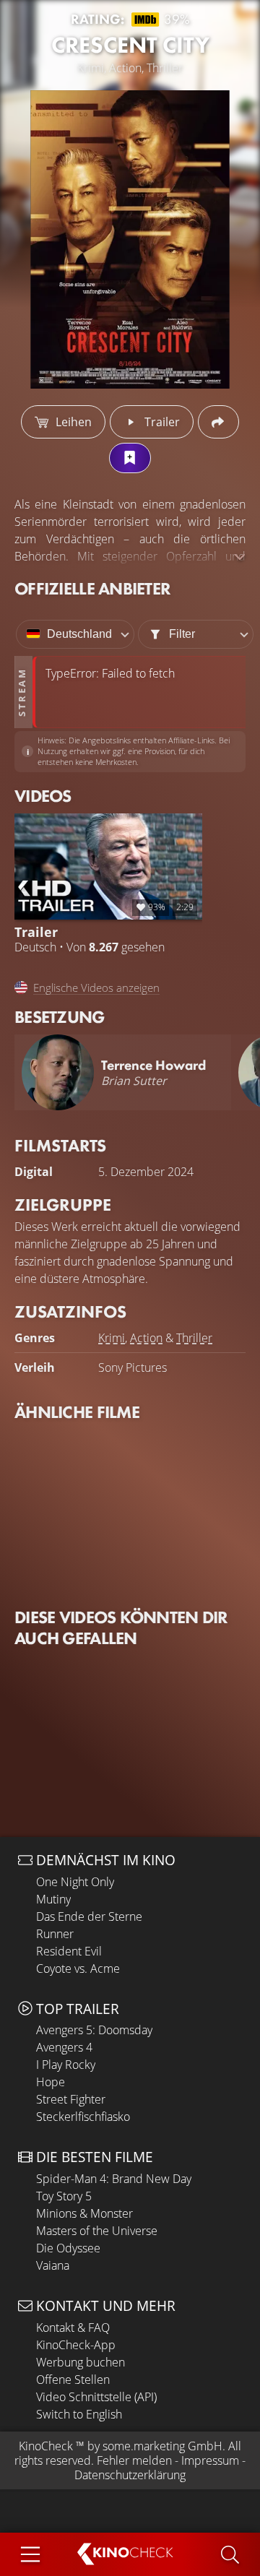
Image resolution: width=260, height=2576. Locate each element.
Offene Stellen (73, 2380)
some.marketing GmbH (162, 2446)
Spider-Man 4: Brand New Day (114, 2179)
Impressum (210, 2460)
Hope (51, 2082)
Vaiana (53, 2265)
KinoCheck (46, 2446)
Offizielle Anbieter (92, 588)
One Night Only (75, 1882)
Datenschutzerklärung (130, 2475)
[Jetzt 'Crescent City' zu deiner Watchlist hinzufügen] (130, 458)
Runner (55, 1934)
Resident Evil (69, 1951)
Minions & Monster (84, 2213)
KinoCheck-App (76, 2345)
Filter (182, 634)
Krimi (112, 1338)
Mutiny (53, 1899)
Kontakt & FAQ (73, 2328)
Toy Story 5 (64, 2196)
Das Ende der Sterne (89, 1916)
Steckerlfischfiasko (83, 2117)
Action (146, 1338)
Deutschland (79, 634)
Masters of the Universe (97, 2231)
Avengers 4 (64, 2047)
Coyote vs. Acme (78, 1968)
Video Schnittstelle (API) (96, 2397)
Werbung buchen (81, 2362)
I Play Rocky (66, 2065)
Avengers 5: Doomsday (94, 2030)
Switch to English (79, 2414)
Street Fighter (71, 2099)
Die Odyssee (68, 2248)
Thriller (194, 1338)
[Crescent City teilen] (218, 422)
